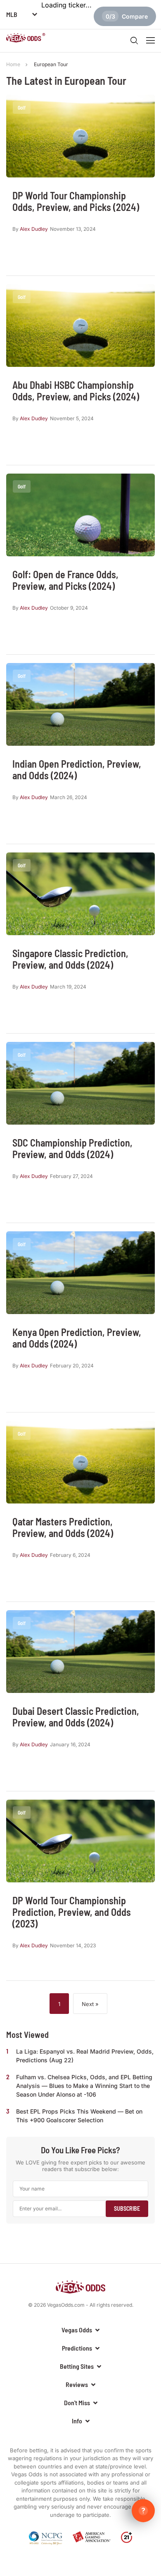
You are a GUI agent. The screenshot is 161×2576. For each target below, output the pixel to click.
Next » (90, 2004)
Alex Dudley (34, 229)
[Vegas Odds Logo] (26, 39)
